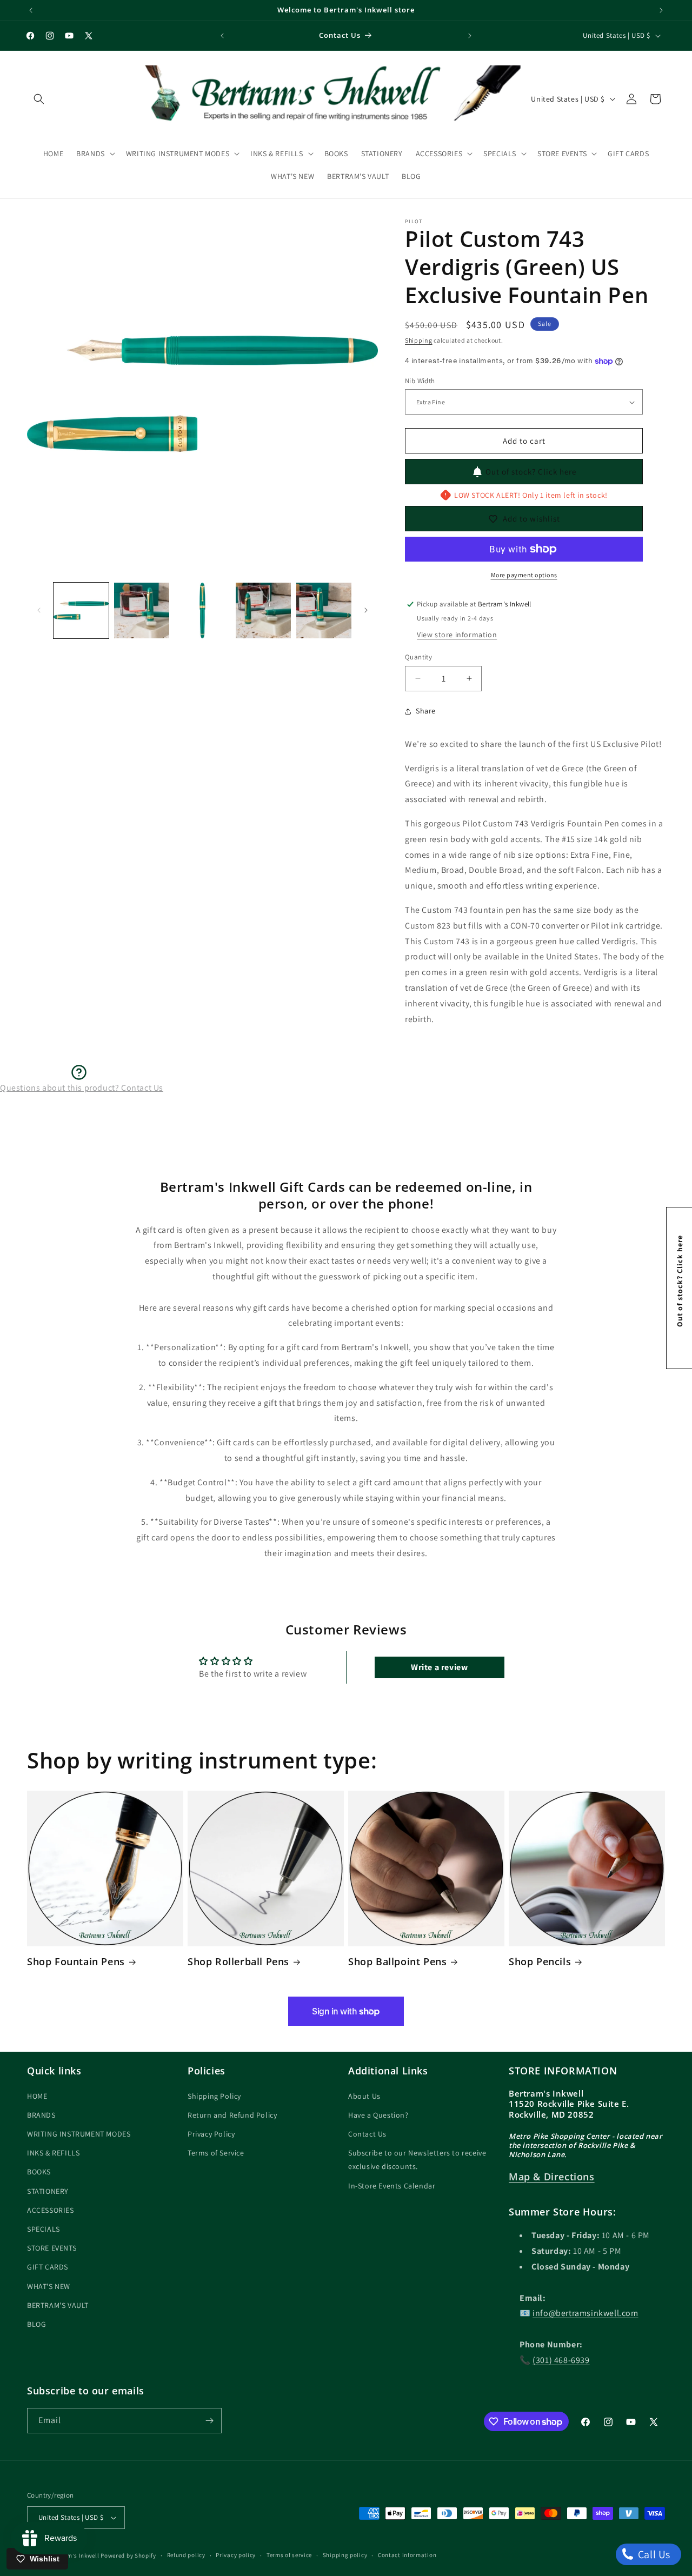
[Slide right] (366, 610)
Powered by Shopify (128, 2555)
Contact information (407, 2555)
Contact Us (367, 2134)
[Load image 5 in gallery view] (324, 610)
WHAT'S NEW (49, 2286)
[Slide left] (39, 610)
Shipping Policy (214, 2096)
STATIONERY (48, 2191)
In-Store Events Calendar (392, 2186)
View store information (457, 635)
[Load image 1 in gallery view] (81, 610)
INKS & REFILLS (53, 2153)
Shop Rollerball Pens (238, 1962)
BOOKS (39, 2172)
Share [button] (426, 711)
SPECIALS (44, 2229)
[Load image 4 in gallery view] (263, 610)
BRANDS (41, 2115)
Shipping (419, 340)
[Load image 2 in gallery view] (142, 610)
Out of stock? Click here (531, 472)
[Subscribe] (209, 2421)
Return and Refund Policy (232, 2115)
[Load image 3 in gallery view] (202, 610)
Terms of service (289, 2555)
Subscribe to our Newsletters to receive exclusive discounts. (417, 2160)
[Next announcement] (661, 10)
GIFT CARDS (48, 2267)
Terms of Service (216, 2153)
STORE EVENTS (52, 2248)
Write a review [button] (439, 1667)
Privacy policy (236, 2555)
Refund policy (186, 2555)
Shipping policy (345, 2555)
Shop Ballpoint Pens (397, 1962)
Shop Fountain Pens (76, 1962)
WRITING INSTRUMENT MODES (79, 2134)
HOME (37, 2096)
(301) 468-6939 (561, 2360)
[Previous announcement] (31, 10)
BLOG (36, 2324)
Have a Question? (378, 2115)
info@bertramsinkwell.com (585, 2314)
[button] (39, 99)
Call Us (653, 2554)
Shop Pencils (540, 1962)
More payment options (524, 575)
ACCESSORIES (51, 2210)
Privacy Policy (211, 2134)
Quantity (418, 657)
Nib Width (420, 381)
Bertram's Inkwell (74, 2555)
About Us (364, 2096)
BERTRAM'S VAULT (58, 2305)
